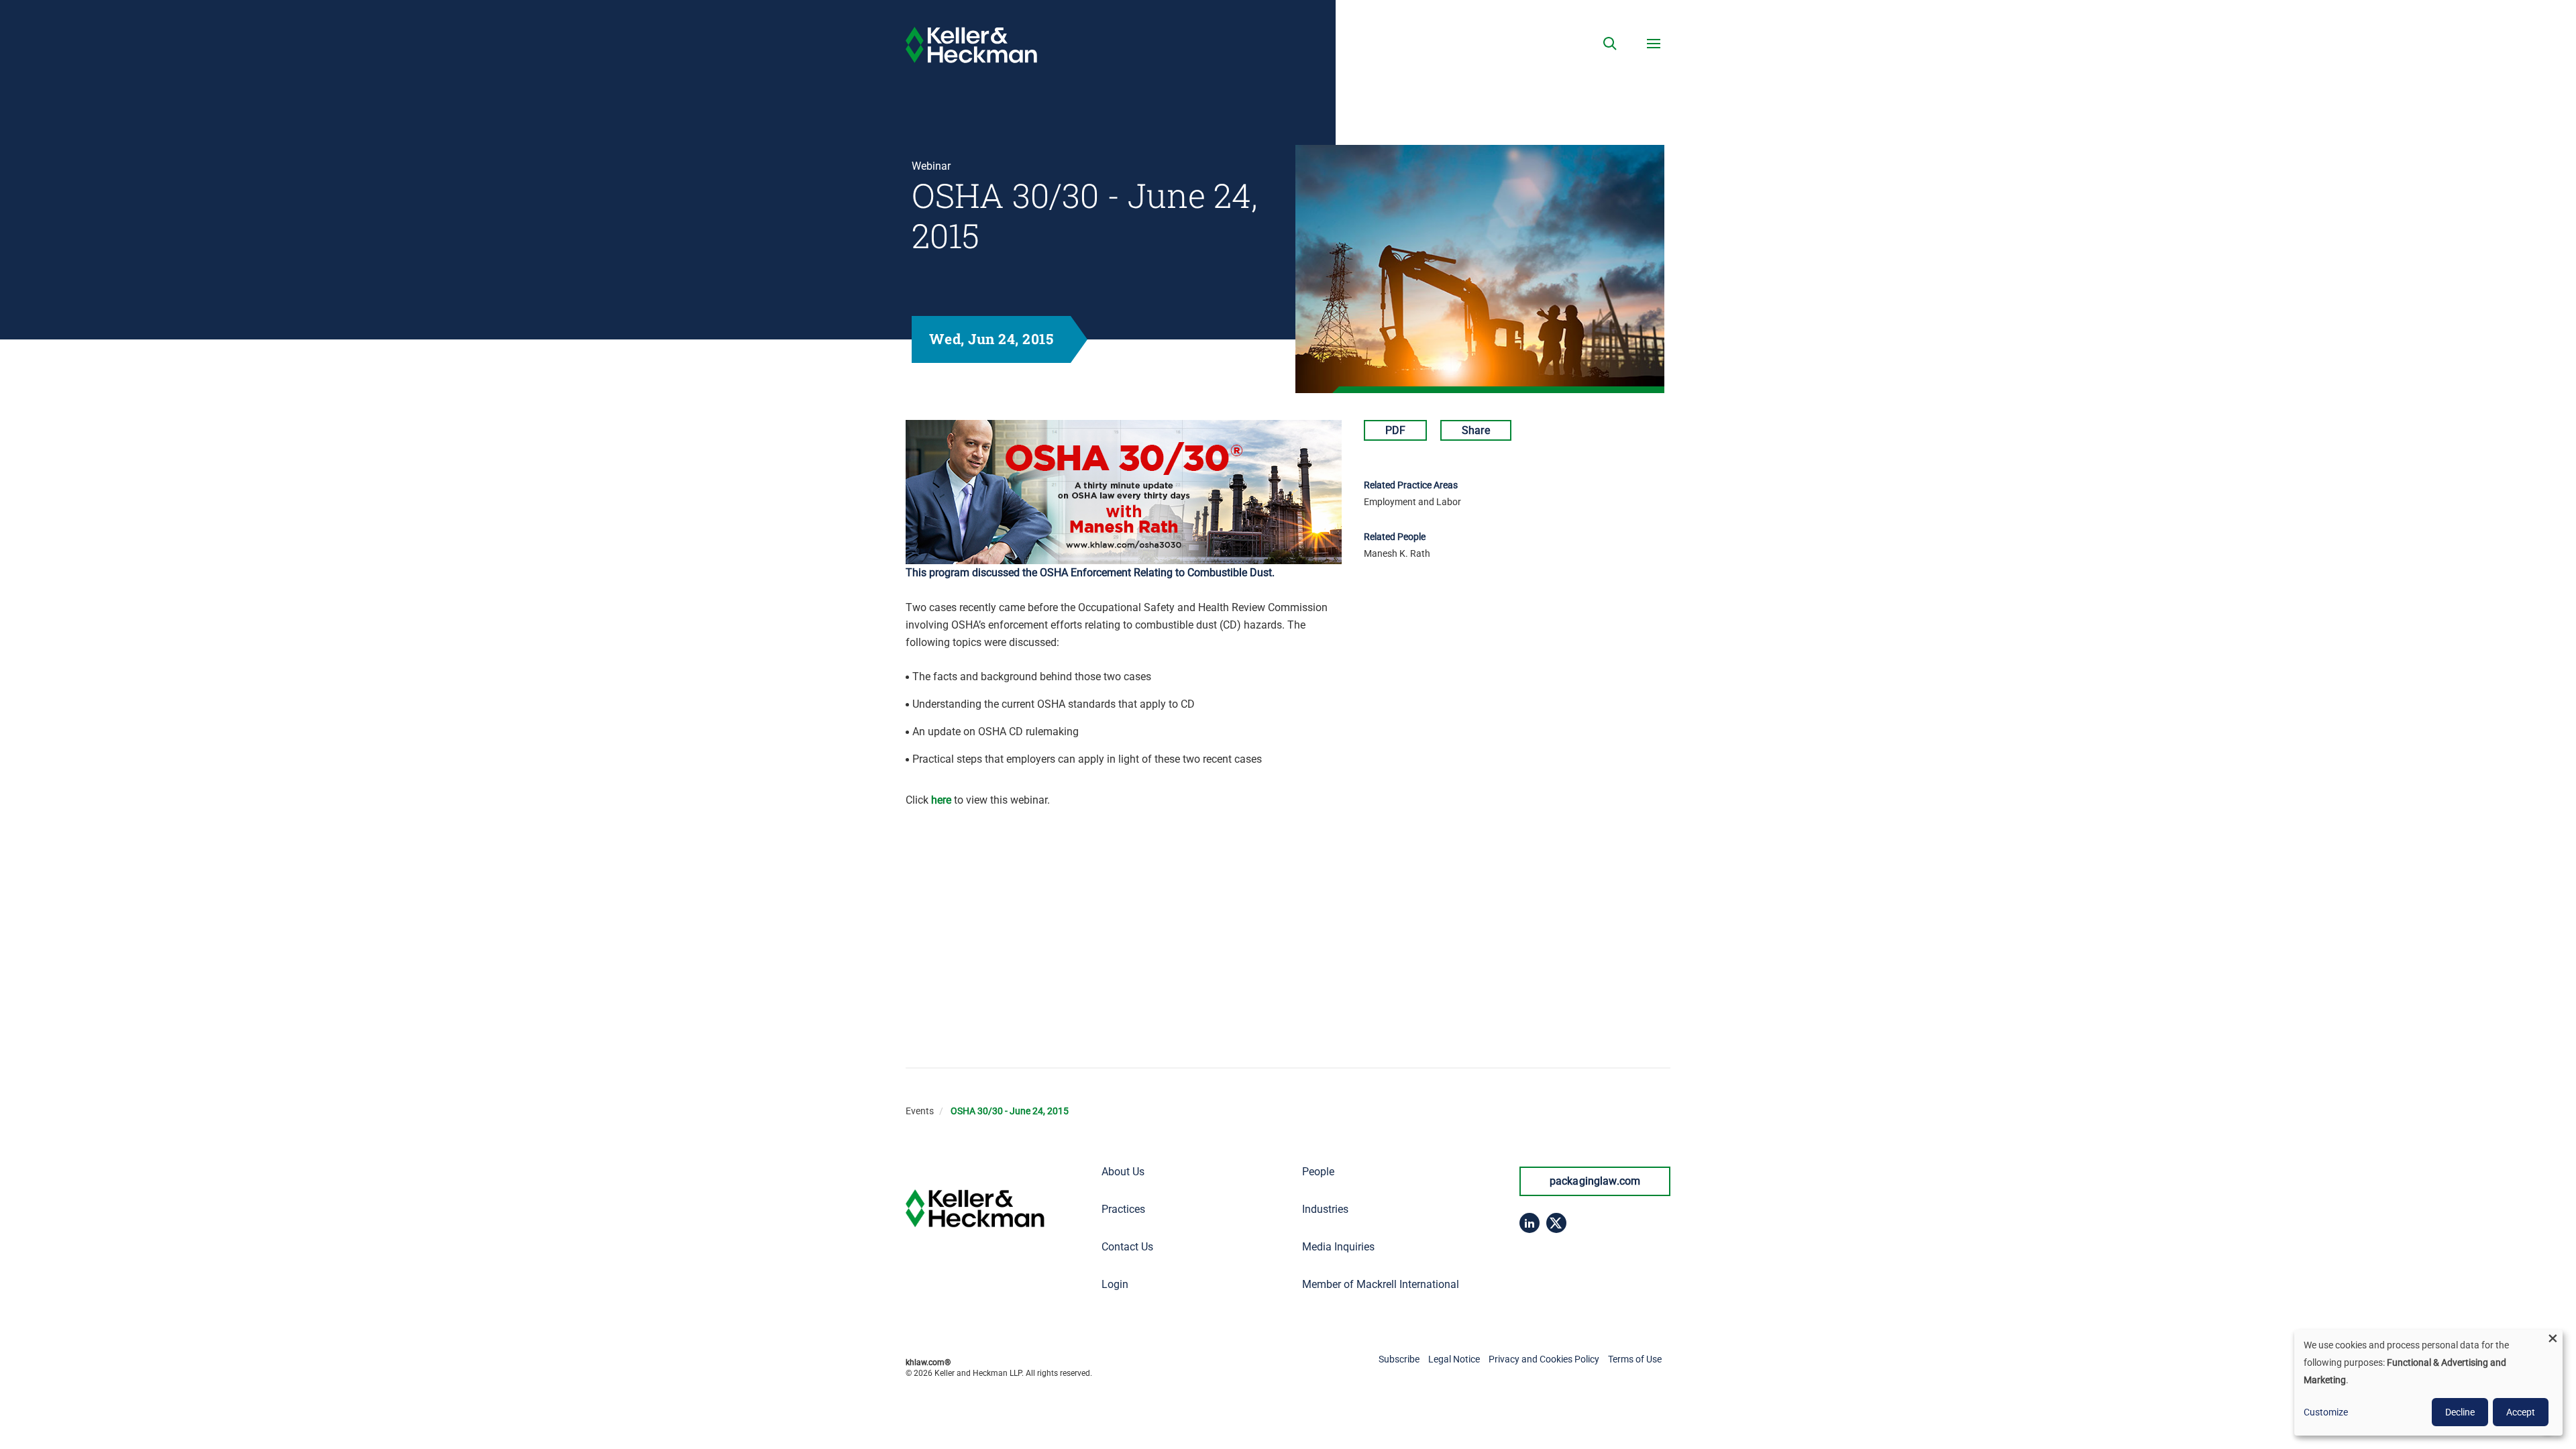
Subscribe (1399, 1359)
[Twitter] (1556, 1223)
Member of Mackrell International (1381, 1284)
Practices (1123, 1209)
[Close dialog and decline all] (2553, 1338)
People (1318, 1172)
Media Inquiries (1338, 1247)
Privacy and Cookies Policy (1544, 1359)
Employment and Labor (1412, 502)
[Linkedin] (1529, 1223)
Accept (2521, 1412)
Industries (1325, 1209)
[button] (1610, 44)
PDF (1395, 430)
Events (920, 1111)
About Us (1123, 1172)
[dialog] (2428, 1383)
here (941, 800)
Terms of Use (1635, 1359)
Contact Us (1127, 1247)
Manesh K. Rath (1397, 553)
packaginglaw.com (1595, 1181)
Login (1115, 1284)
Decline (2460, 1412)
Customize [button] (2326, 1412)
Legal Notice (1454, 1359)
